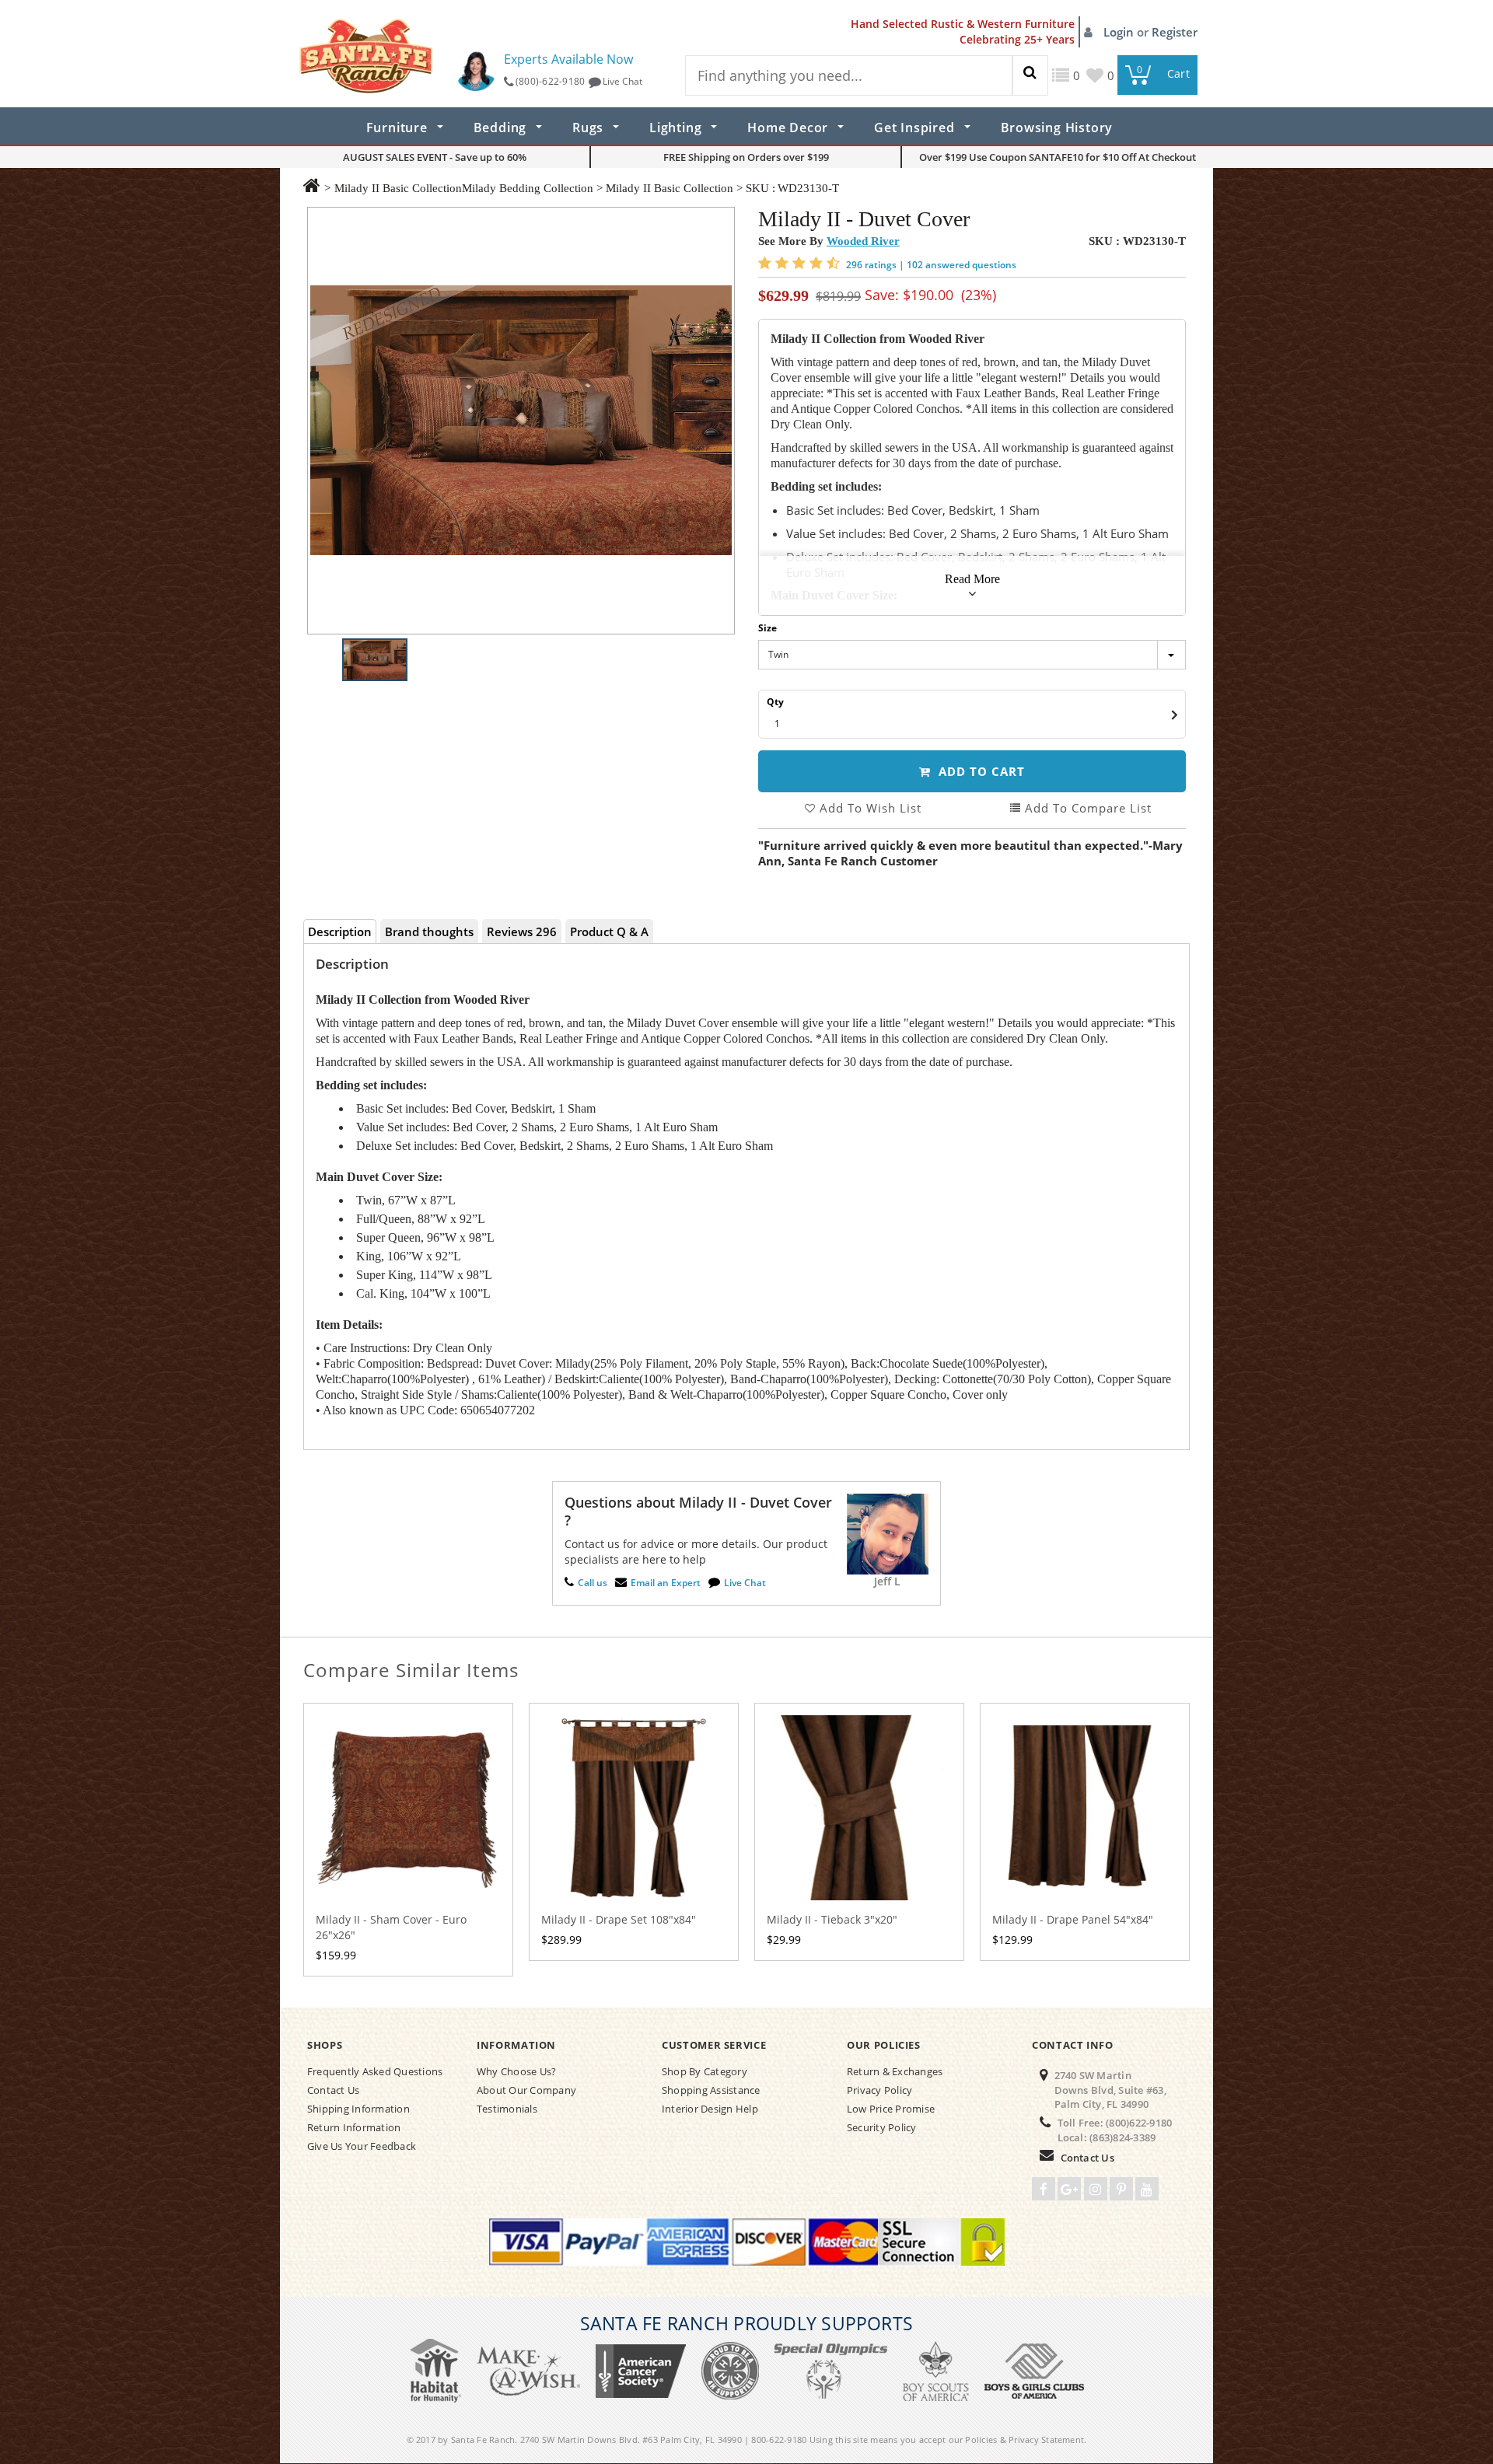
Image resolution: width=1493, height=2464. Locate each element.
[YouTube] (1147, 2189)
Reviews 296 (522, 931)
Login (1120, 32)
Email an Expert (666, 1583)
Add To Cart (980, 771)
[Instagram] (1096, 2189)
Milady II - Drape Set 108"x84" (619, 1919)
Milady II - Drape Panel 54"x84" (1073, 1919)
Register (1175, 32)
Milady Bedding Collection (528, 188)
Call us (593, 1583)
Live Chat (622, 81)
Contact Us (1087, 2158)
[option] (521, 421)
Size (767, 628)
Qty (775, 702)
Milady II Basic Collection (398, 188)
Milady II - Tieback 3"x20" (832, 1919)
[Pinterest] (1121, 2189)
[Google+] (1069, 2189)
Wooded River (863, 241)
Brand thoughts (429, 931)
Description (340, 931)
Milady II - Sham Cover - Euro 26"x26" (391, 1927)
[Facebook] (1044, 2189)
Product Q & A (609, 931)
